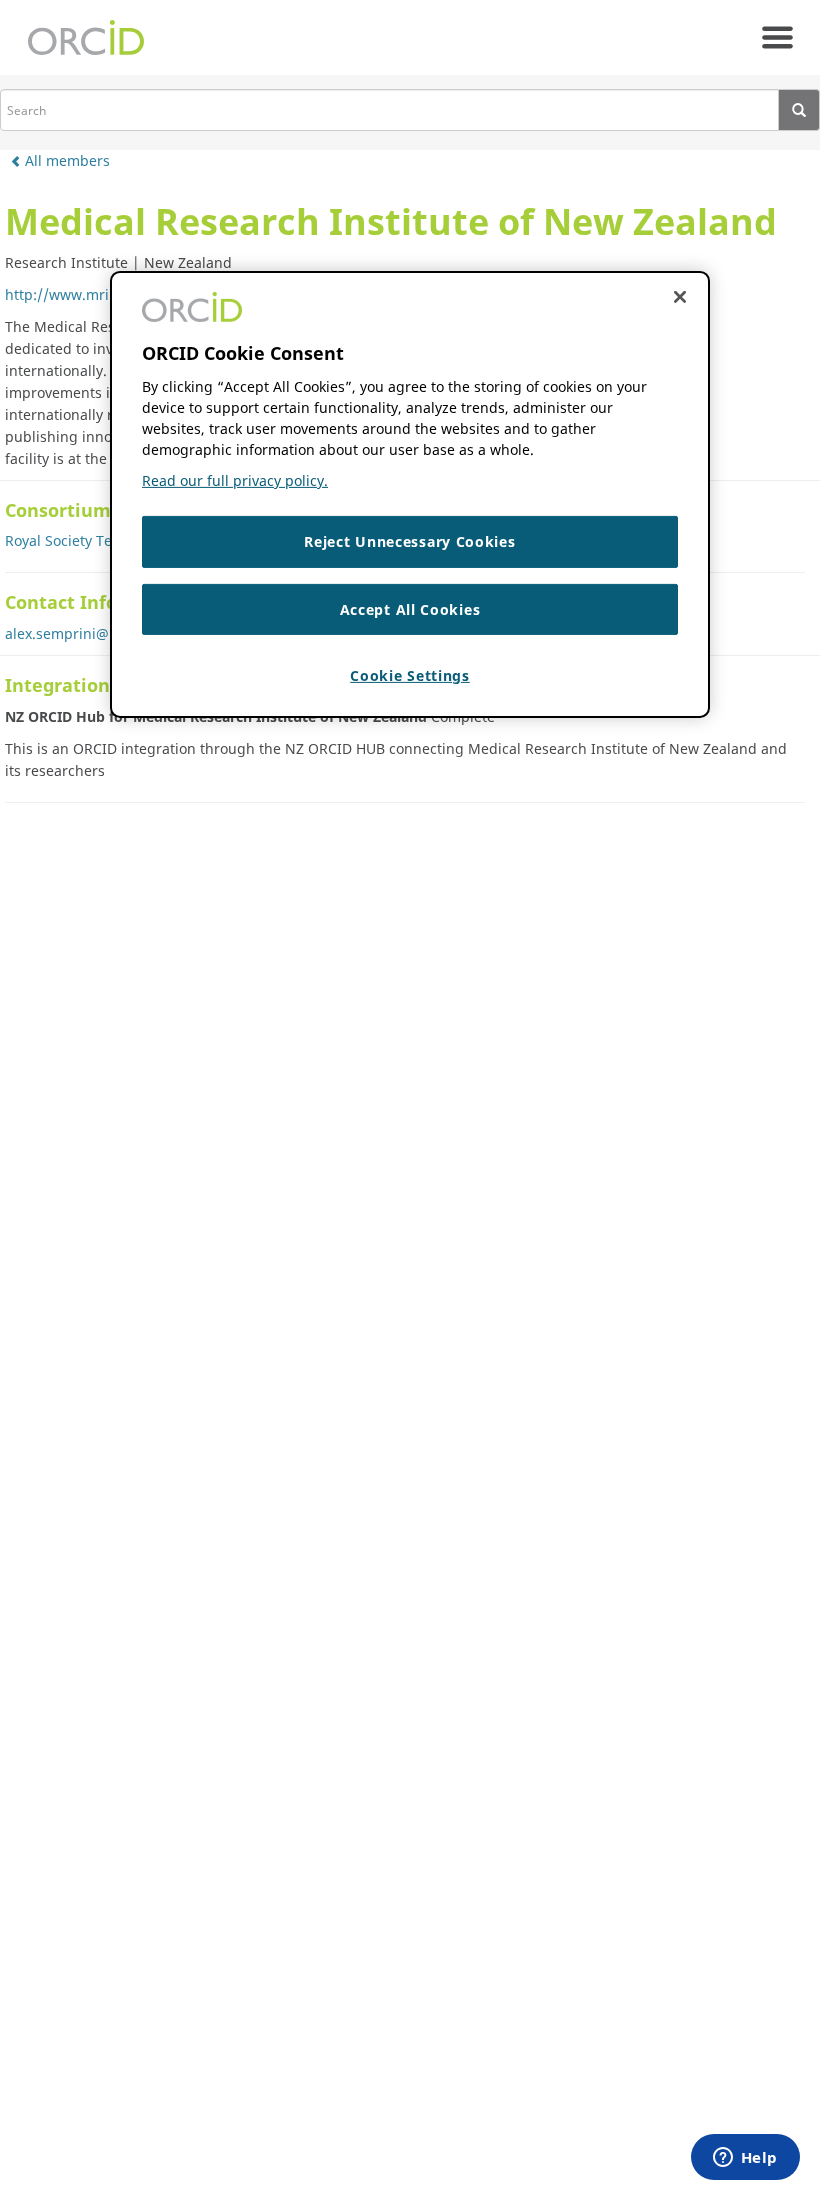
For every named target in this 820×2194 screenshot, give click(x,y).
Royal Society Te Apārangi (91, 540)
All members (65, 160)
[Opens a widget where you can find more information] (745, 2159)
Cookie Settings (410, 675)
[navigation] (777, 37)
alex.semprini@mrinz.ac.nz (96, 633)
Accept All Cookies (410, 609)
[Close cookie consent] (680, 297)
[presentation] (799, 110)
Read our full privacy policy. (235, 480)
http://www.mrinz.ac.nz (84, 294)
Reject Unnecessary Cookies (409, 541)
